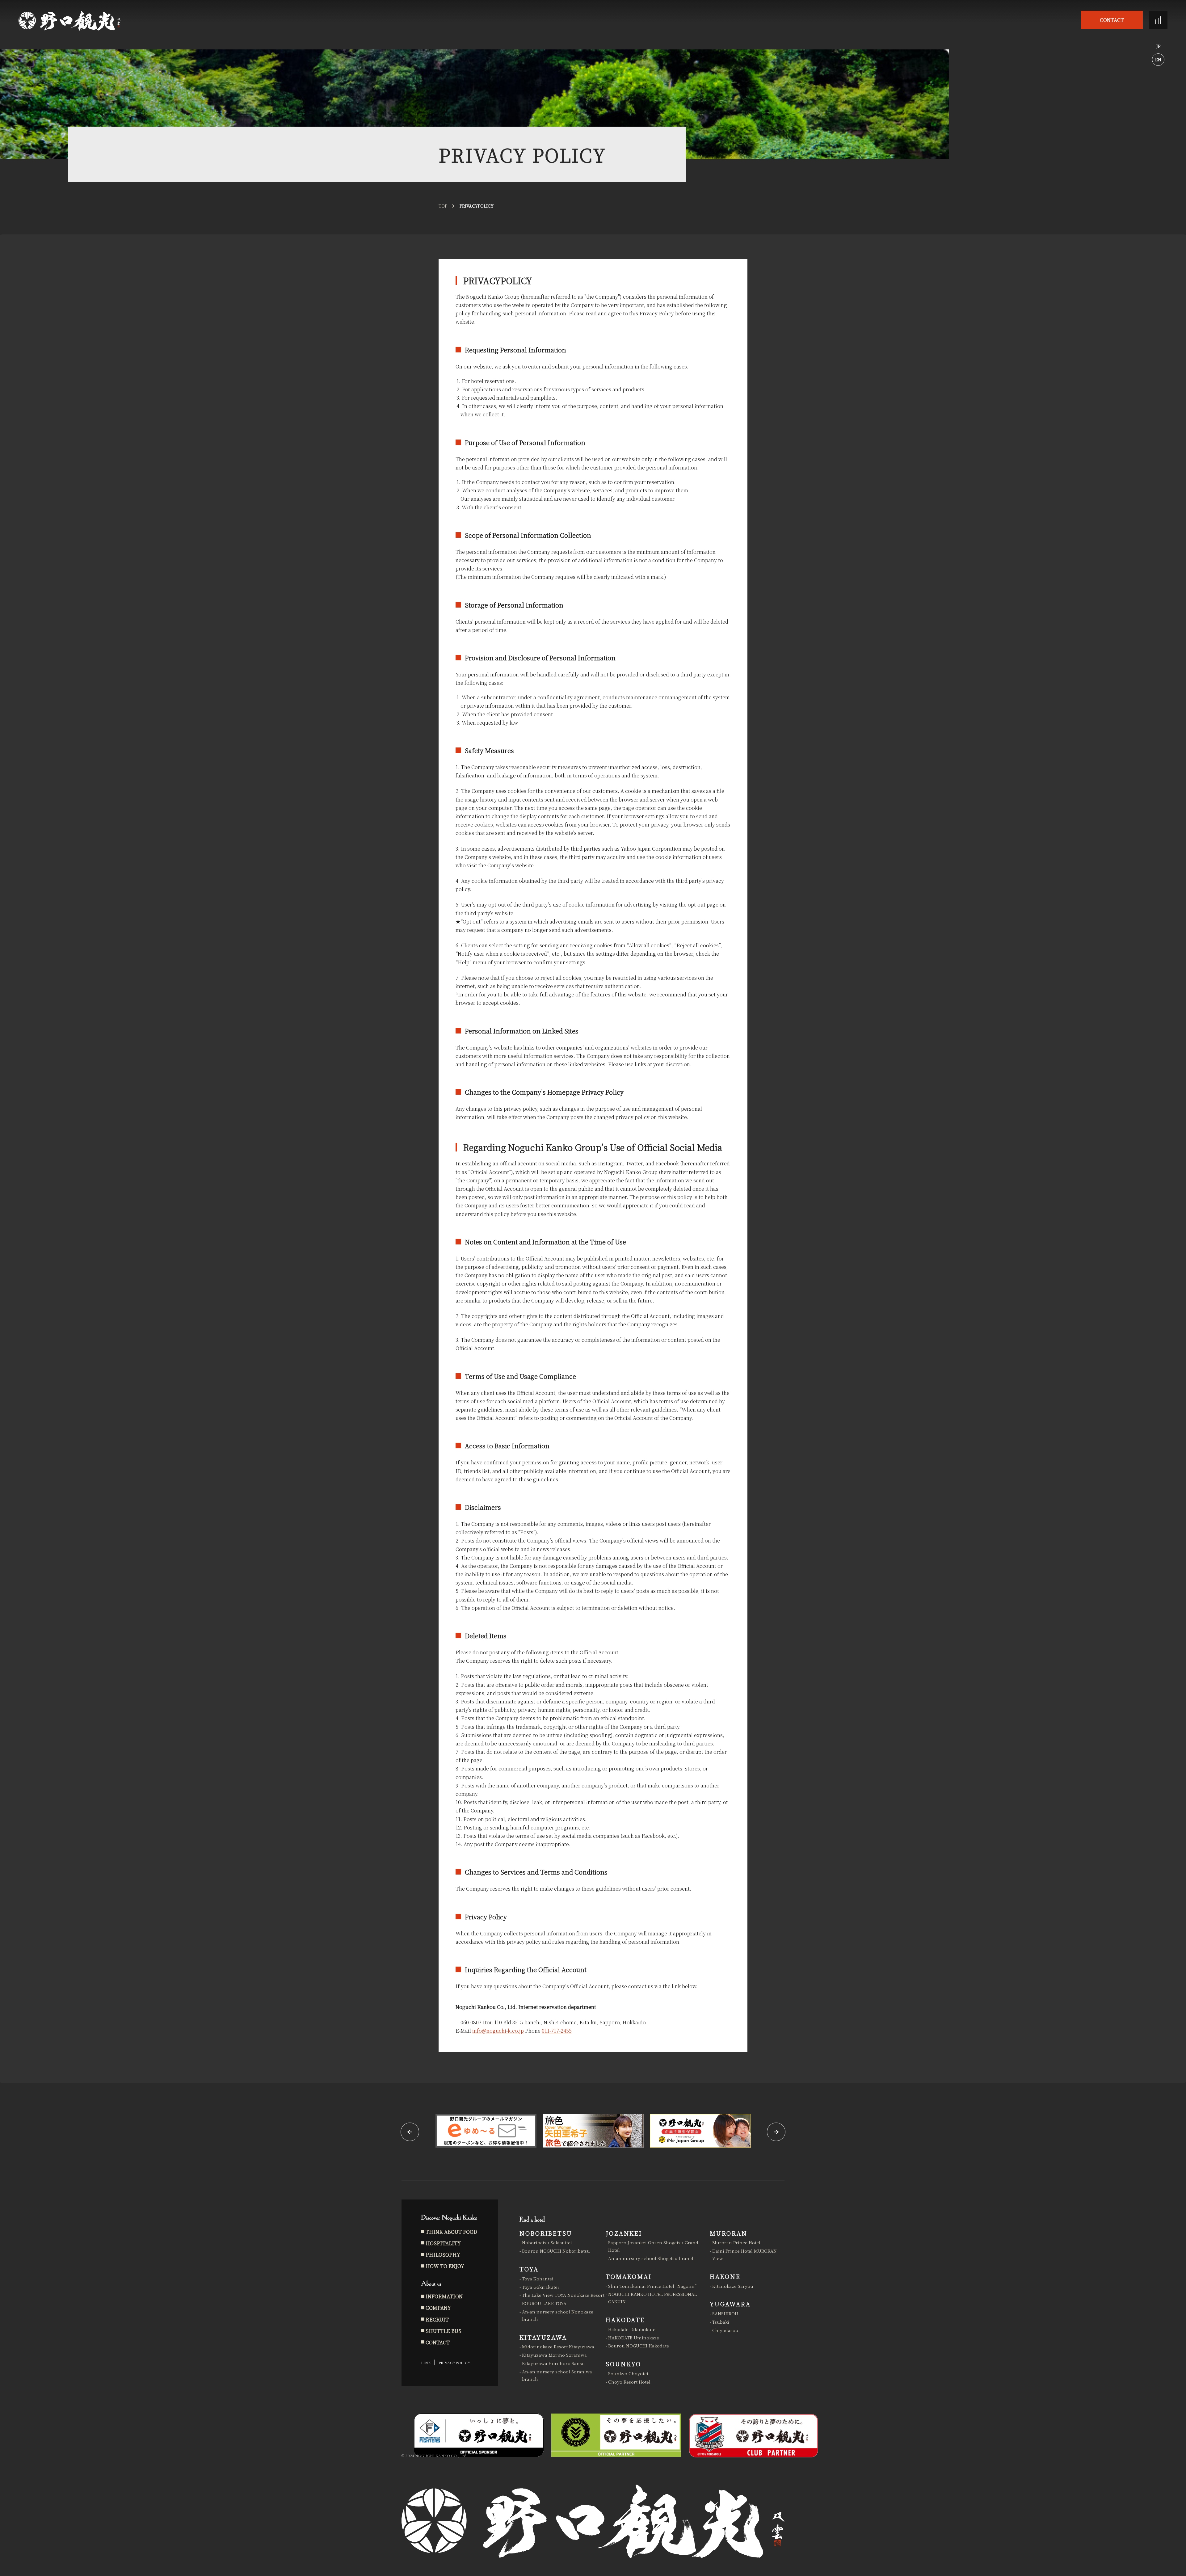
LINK (426, 2362)
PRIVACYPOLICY (454, 2362)
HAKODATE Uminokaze (634, 2338)
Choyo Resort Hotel (629, 2382)
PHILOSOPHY (443, 2255)
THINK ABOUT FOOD (451, 2232)
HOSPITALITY (443, 2243)
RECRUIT (437, 2319)
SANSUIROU (725, 2313)
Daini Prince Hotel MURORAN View (744, 2254)
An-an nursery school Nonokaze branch (558, 2315)
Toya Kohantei (538, 2279)
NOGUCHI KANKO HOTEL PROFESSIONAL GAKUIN (652, 2298)
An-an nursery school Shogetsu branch (652, 2258)
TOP (443, 206)
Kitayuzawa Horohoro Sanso (553, 2363)
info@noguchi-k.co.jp (498, 2031)
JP (1158, 46)
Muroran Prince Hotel (736, 2242)
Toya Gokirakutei (540, 2287)
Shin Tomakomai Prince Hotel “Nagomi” (652, 2286)
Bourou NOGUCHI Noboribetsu (556, 2251)
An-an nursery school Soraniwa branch (557, 2375)
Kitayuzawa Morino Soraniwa (554, 2355)
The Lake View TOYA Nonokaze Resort (563, 2295)
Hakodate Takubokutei (633, 2329)
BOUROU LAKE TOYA (544, 2303)
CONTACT (1112, 20)
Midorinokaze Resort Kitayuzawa (558, 2347)
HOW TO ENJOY (445, 2266)
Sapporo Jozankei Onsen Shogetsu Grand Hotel (653, 2246)
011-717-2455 (557, 2031)
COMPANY (438, 2308)
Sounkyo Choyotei (628, 2373)
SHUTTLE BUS (444, 2331)
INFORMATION (444, 2296)
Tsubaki (721, 2322)
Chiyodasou (725, 2330)
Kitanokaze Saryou (733, 2286)
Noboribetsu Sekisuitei (547, 2242)
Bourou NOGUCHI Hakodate (639, 2346)
